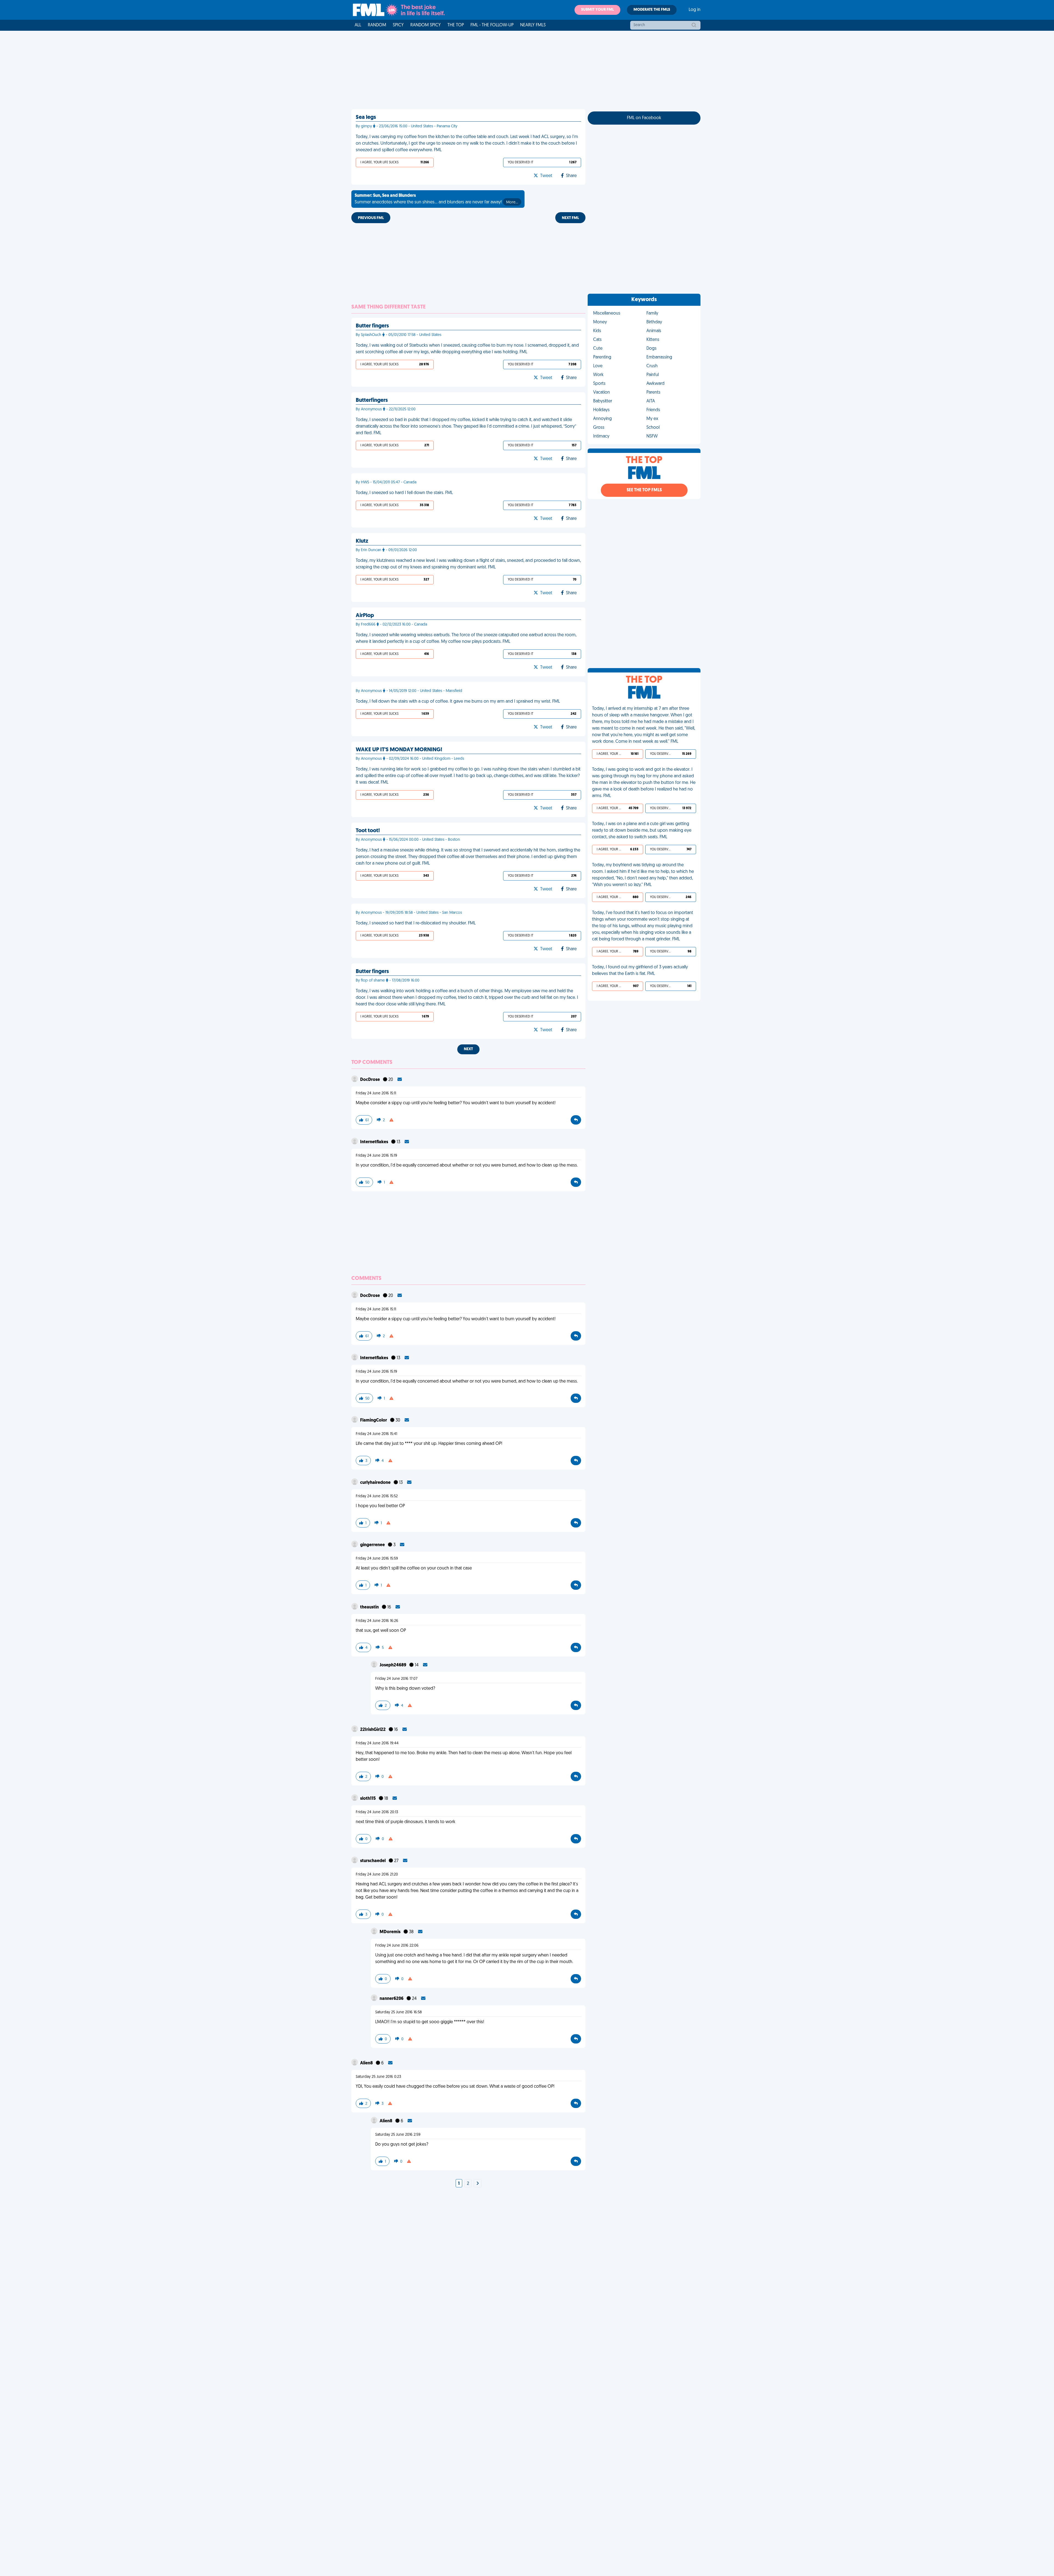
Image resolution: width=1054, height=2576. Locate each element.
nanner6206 (392, 1999)
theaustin (370, 1607)
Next (468, 1049)
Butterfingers (372, 400)
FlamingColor (374, 1420)
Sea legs (366, 117)
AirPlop (365, 616)
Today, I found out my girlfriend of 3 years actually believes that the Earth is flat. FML (640, 971)
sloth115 (368, 1799)
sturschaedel (373, 1861)
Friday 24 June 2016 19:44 (377, 1743)
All (358, 25)
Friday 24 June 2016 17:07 (396, 1679)
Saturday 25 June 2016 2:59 (398, 2135)
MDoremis (390, 1932)
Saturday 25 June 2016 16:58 (399, 2012)
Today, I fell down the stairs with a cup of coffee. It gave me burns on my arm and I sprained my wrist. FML (458, 702)
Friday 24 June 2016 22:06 (397, 1946)
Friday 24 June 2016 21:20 (377, 1875)
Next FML (570, 218)
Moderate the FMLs (652, 10)
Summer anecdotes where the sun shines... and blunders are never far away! (436, 199)
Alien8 (367, 2063)
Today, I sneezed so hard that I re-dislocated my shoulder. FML (416, 923)
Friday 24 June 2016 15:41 (376, 1434)
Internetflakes (375, 1142)
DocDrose (370, 1080)
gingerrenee (373, 1545)
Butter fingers (372, 326)
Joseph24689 (393, 1665)
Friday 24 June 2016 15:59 (377, 1559)
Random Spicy (426, 25)
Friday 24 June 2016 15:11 (376, 1093)
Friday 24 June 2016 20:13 (377, 1812)
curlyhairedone (376, 1483)
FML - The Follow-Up (492, 25)
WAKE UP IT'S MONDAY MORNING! (399, 750)
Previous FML (371, 218)
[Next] (478, 2184)
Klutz (362, 541)
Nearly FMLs (533, 25)
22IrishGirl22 (373, 1730)
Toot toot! (368, 831)
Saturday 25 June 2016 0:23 (378, 2077)
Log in (695, 10)
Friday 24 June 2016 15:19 (376, 1156)
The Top (456, 25)
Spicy (398, 25)
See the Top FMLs (644, 490)
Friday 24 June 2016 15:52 (377, 1496)
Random (377, 25)
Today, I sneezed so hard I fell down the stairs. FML (404, 493)
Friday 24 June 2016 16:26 (377, 1621)
